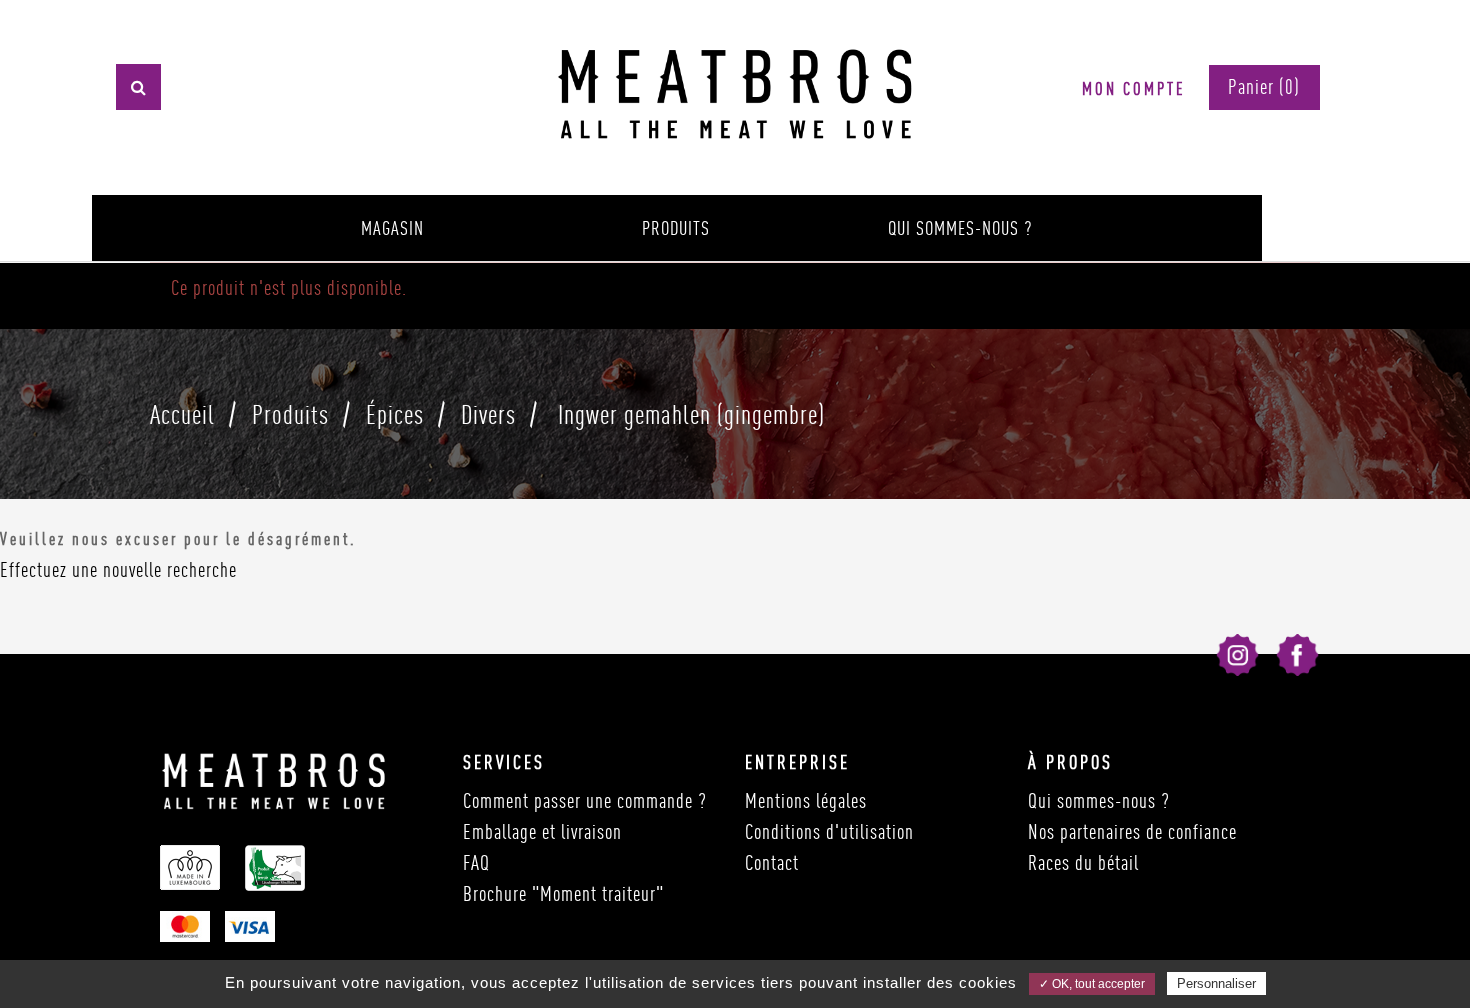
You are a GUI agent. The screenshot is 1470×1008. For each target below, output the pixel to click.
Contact (772, 862)
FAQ (476, 862)
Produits (676, 228)
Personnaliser (1216, 983)
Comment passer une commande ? (585, 800)
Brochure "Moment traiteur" (563, 893)
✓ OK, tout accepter (1092, 984)
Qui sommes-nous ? (960, 228)
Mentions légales (806, 800)
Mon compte (1134, 88)
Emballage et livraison (542, 831)
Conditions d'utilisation (829, 831)
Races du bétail (1083, 862)
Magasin (392, 228)
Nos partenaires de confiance (1132, 831)
